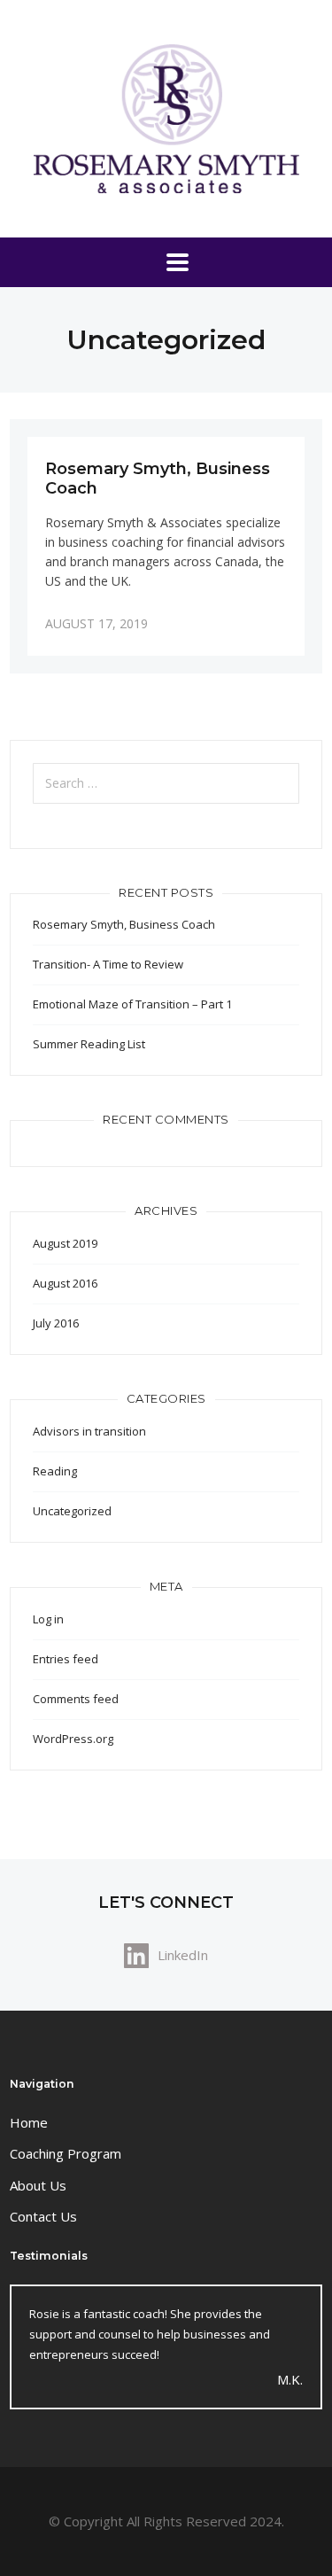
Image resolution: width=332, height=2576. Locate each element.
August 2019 (65, 1243)
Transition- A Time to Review (108, 964)
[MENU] (166, 262)
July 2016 (56, 1323)
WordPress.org (73, 1739)
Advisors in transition (89, 1431)
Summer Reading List (89, 1044)
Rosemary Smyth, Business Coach (124, 924)
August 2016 (65, 1283)
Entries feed (66, 1659)
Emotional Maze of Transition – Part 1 (132, 1004)
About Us (38, 2185)
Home (29, 2122)
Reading (55, 1471)
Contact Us (43, 2216)
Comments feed (76, 1699)
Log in (48, 1619)
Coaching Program (66, 2153)
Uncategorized (72, 1511)
